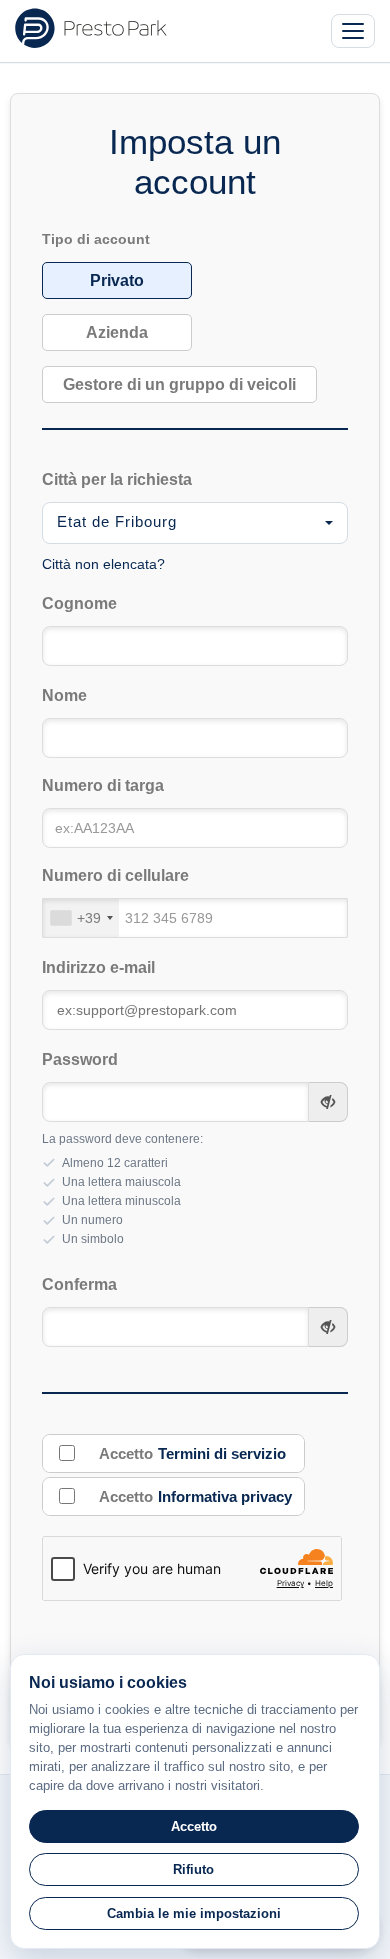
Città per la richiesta (117, 479)
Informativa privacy (225, 1496)
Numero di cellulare (115, 875)
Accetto (192, 1453)
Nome (64, 695)
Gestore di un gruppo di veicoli (179, 384)
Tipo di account (96, 239)
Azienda (117, 332)
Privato (117, 280)
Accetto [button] (194, 1826)
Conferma (79, 1284)
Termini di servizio (222, 1453)
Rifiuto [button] (193, 1869)
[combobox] (195, 523)
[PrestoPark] (91, 28)
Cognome (79, 603)
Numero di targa (103, 785)
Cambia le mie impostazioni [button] (194, 1913)
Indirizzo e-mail (98, 967)
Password (80, 1059)
